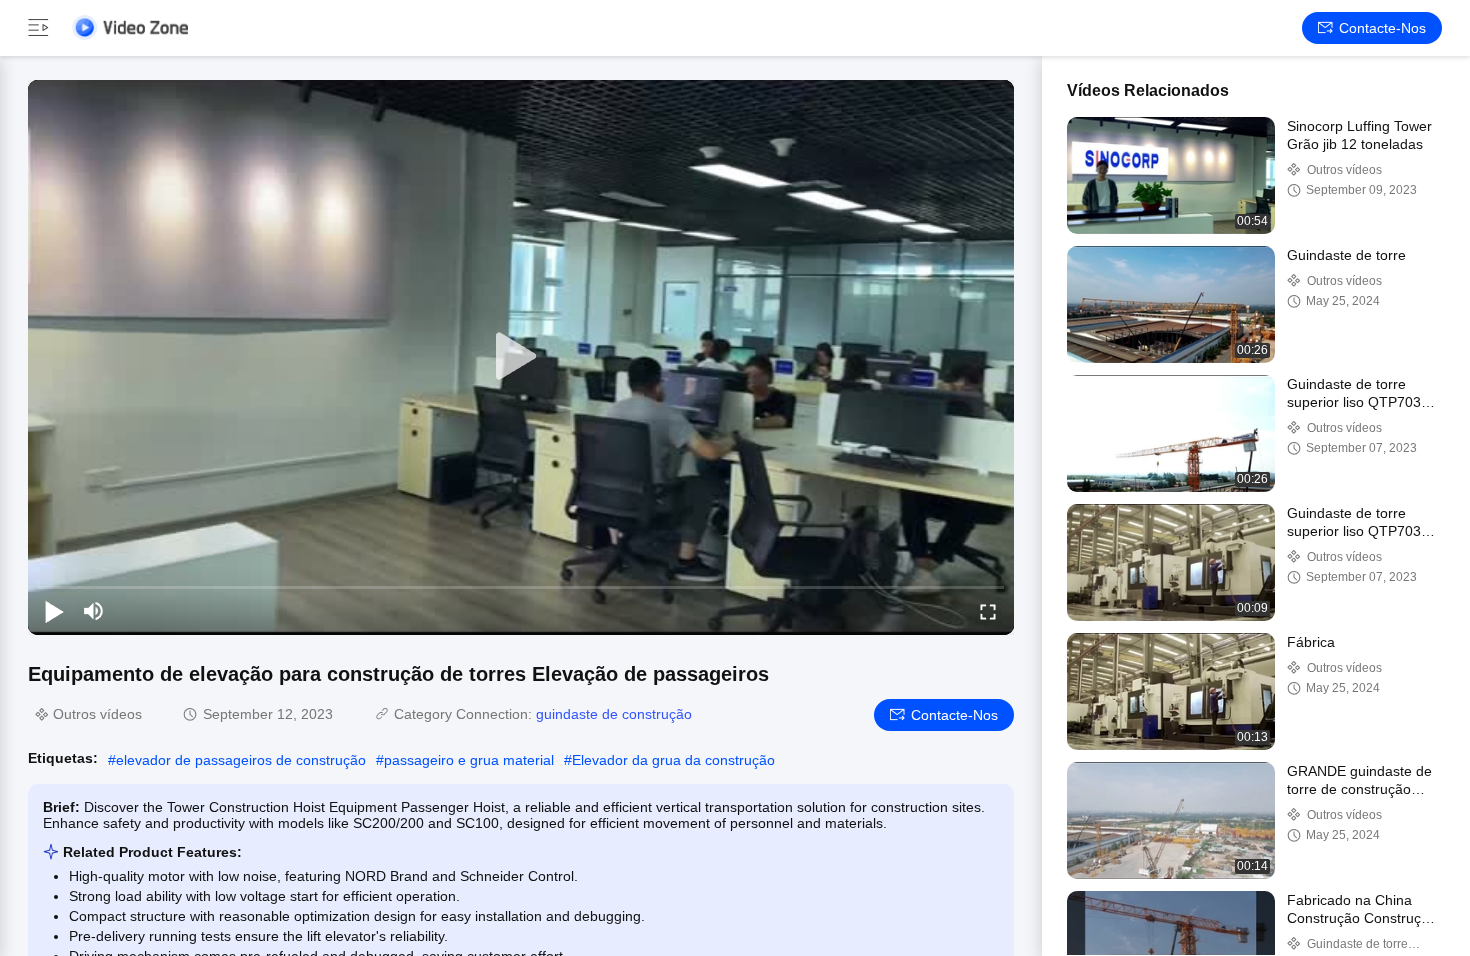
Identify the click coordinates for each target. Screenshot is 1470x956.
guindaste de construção (614, 714)
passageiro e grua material (469, 760)
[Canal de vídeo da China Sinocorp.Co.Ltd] (130, 27)
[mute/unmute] (94, 611)
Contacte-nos (1382, 28)
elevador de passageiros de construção (241, 760)
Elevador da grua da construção (673, 760)
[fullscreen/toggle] (988, 611)
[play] (521, 357)
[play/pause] (54, 611)
